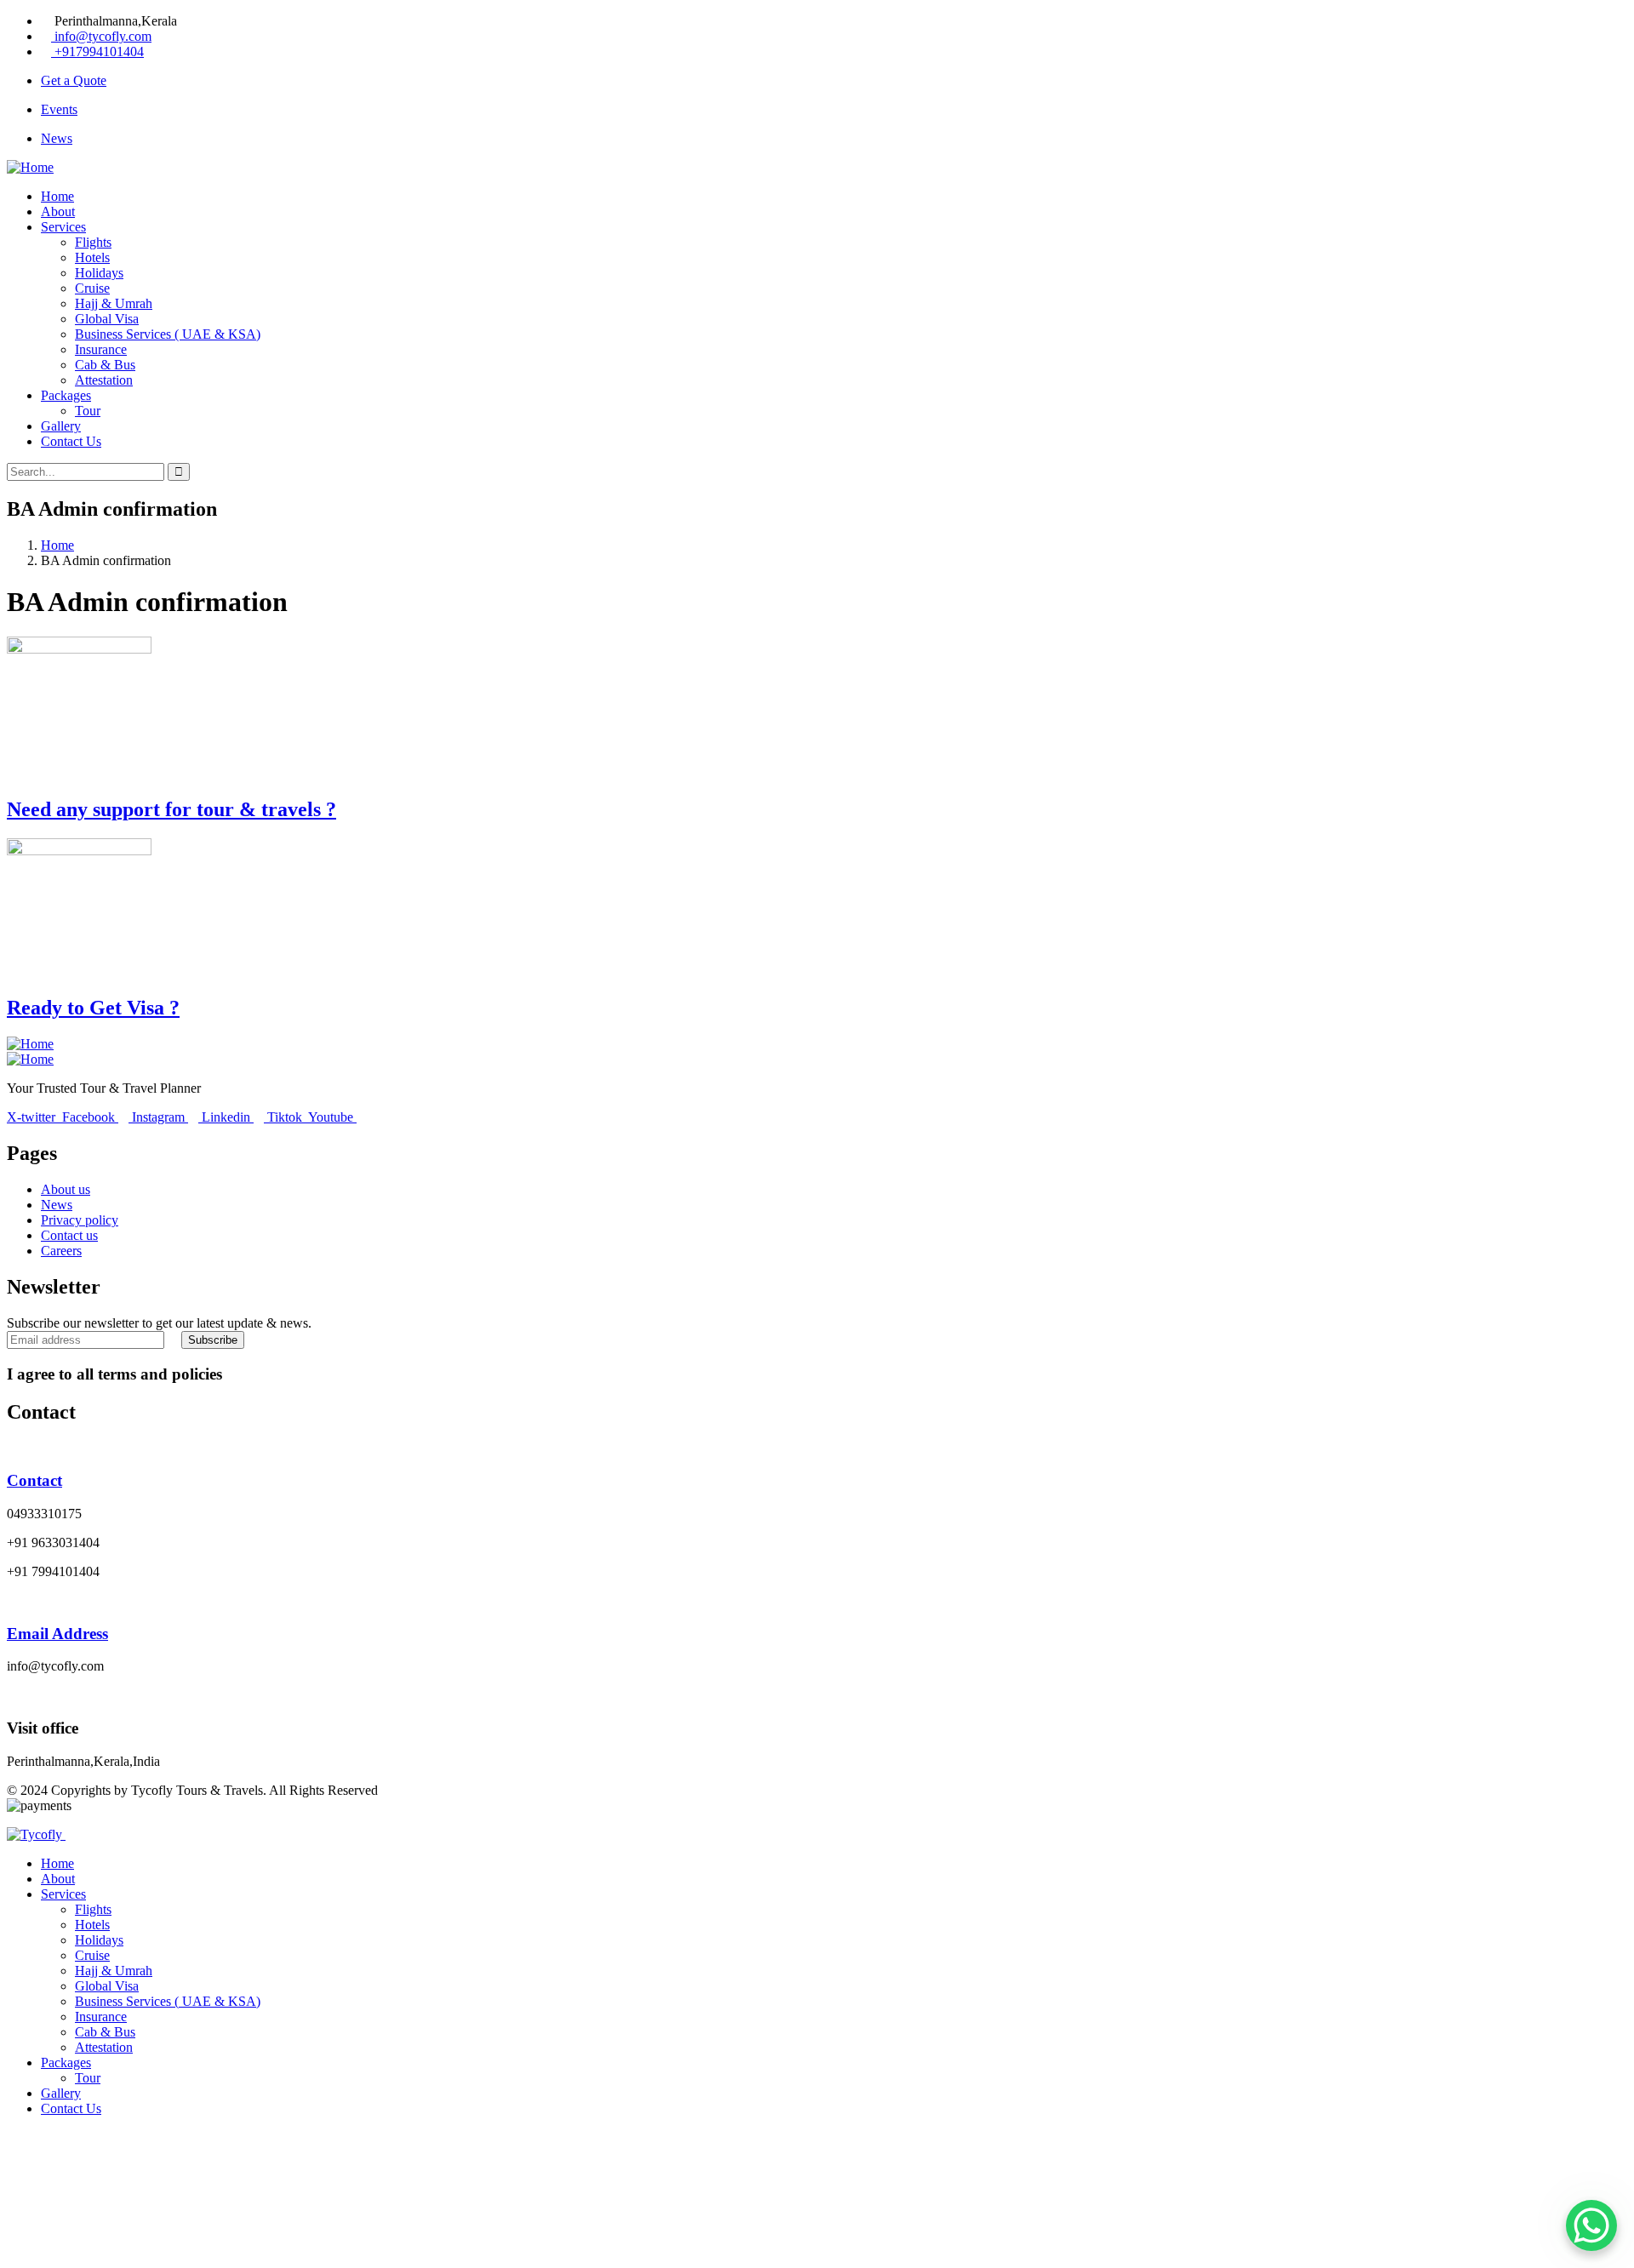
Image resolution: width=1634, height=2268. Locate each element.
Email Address (57, 1634)
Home (57, 545)
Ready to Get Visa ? (93, 1008)
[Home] (30, 167)
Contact (34, 1480)
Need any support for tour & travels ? (171, 809)
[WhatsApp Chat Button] (1591, 2225)
